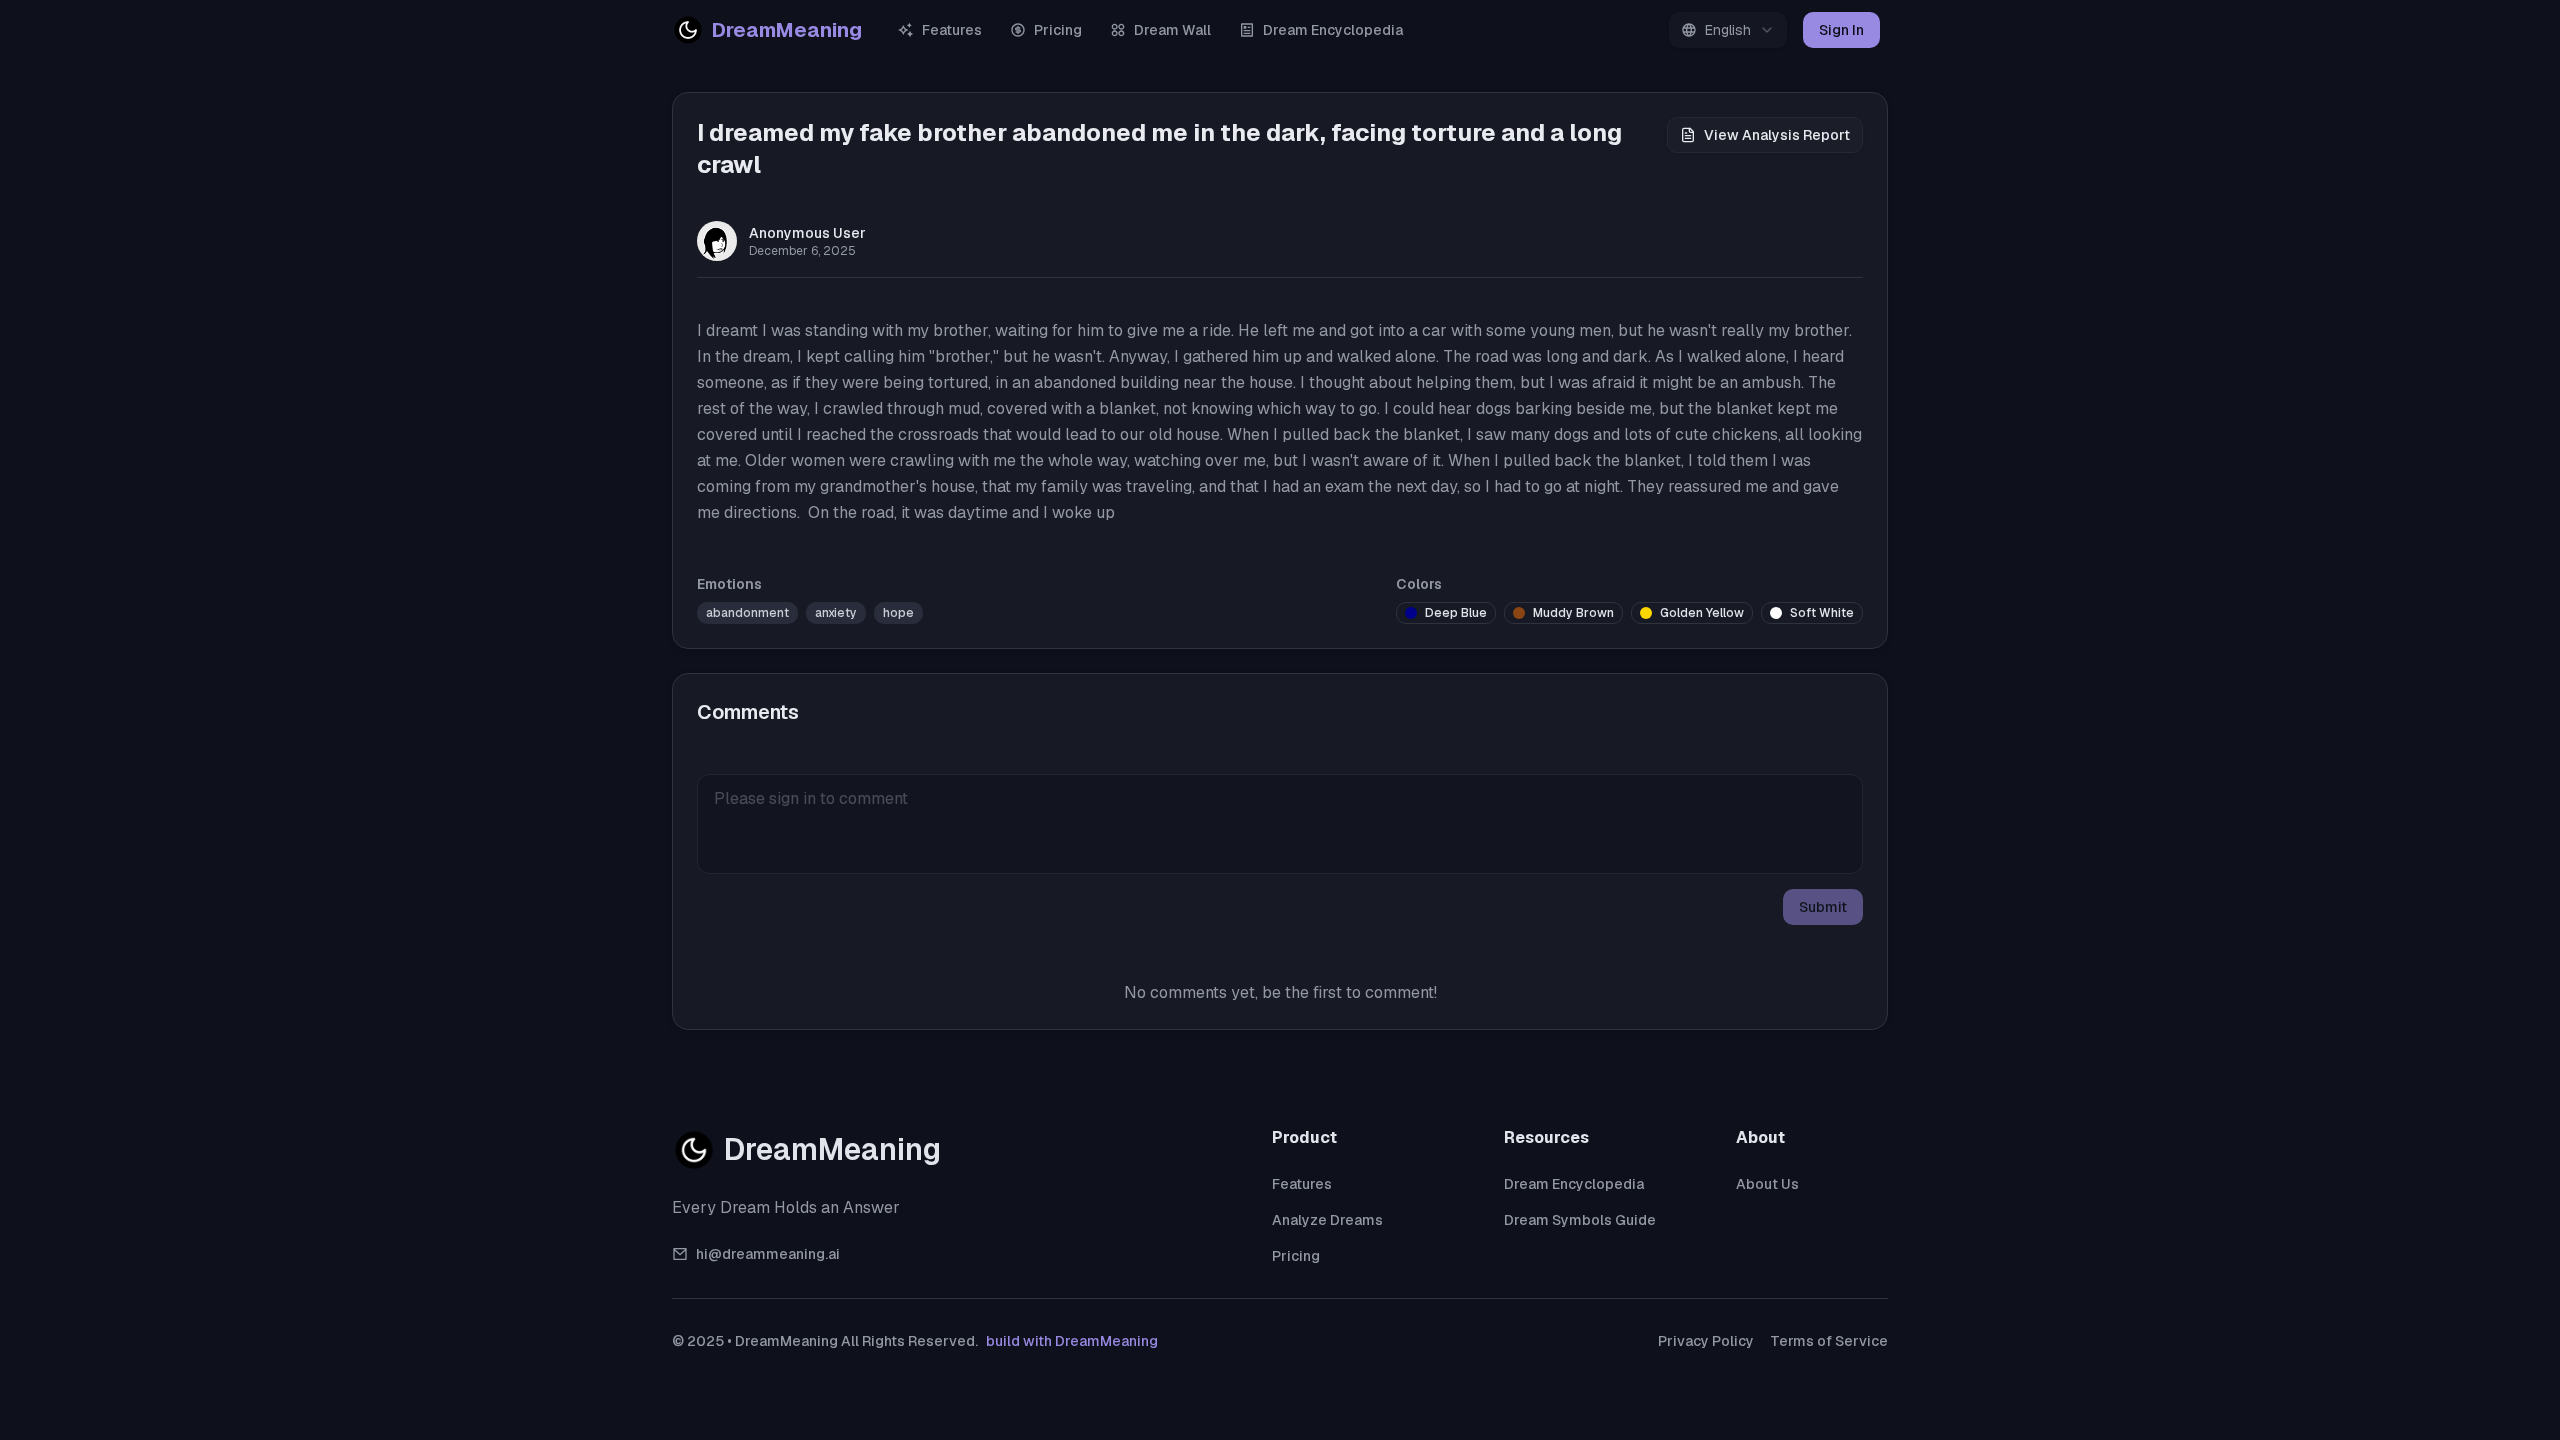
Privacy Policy (1706, 1341)
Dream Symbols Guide (1580, 1220)
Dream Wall (1172, 30)
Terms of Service (1829, 1341)
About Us (1767, 1184)
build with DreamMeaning (1072, 1341)
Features (952, 30)
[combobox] (1728, 30)
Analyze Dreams (1327, 1220)
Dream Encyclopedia (1333, 30)
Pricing (1058, 30)
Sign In (1841, 30)
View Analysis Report (1777, 135)
